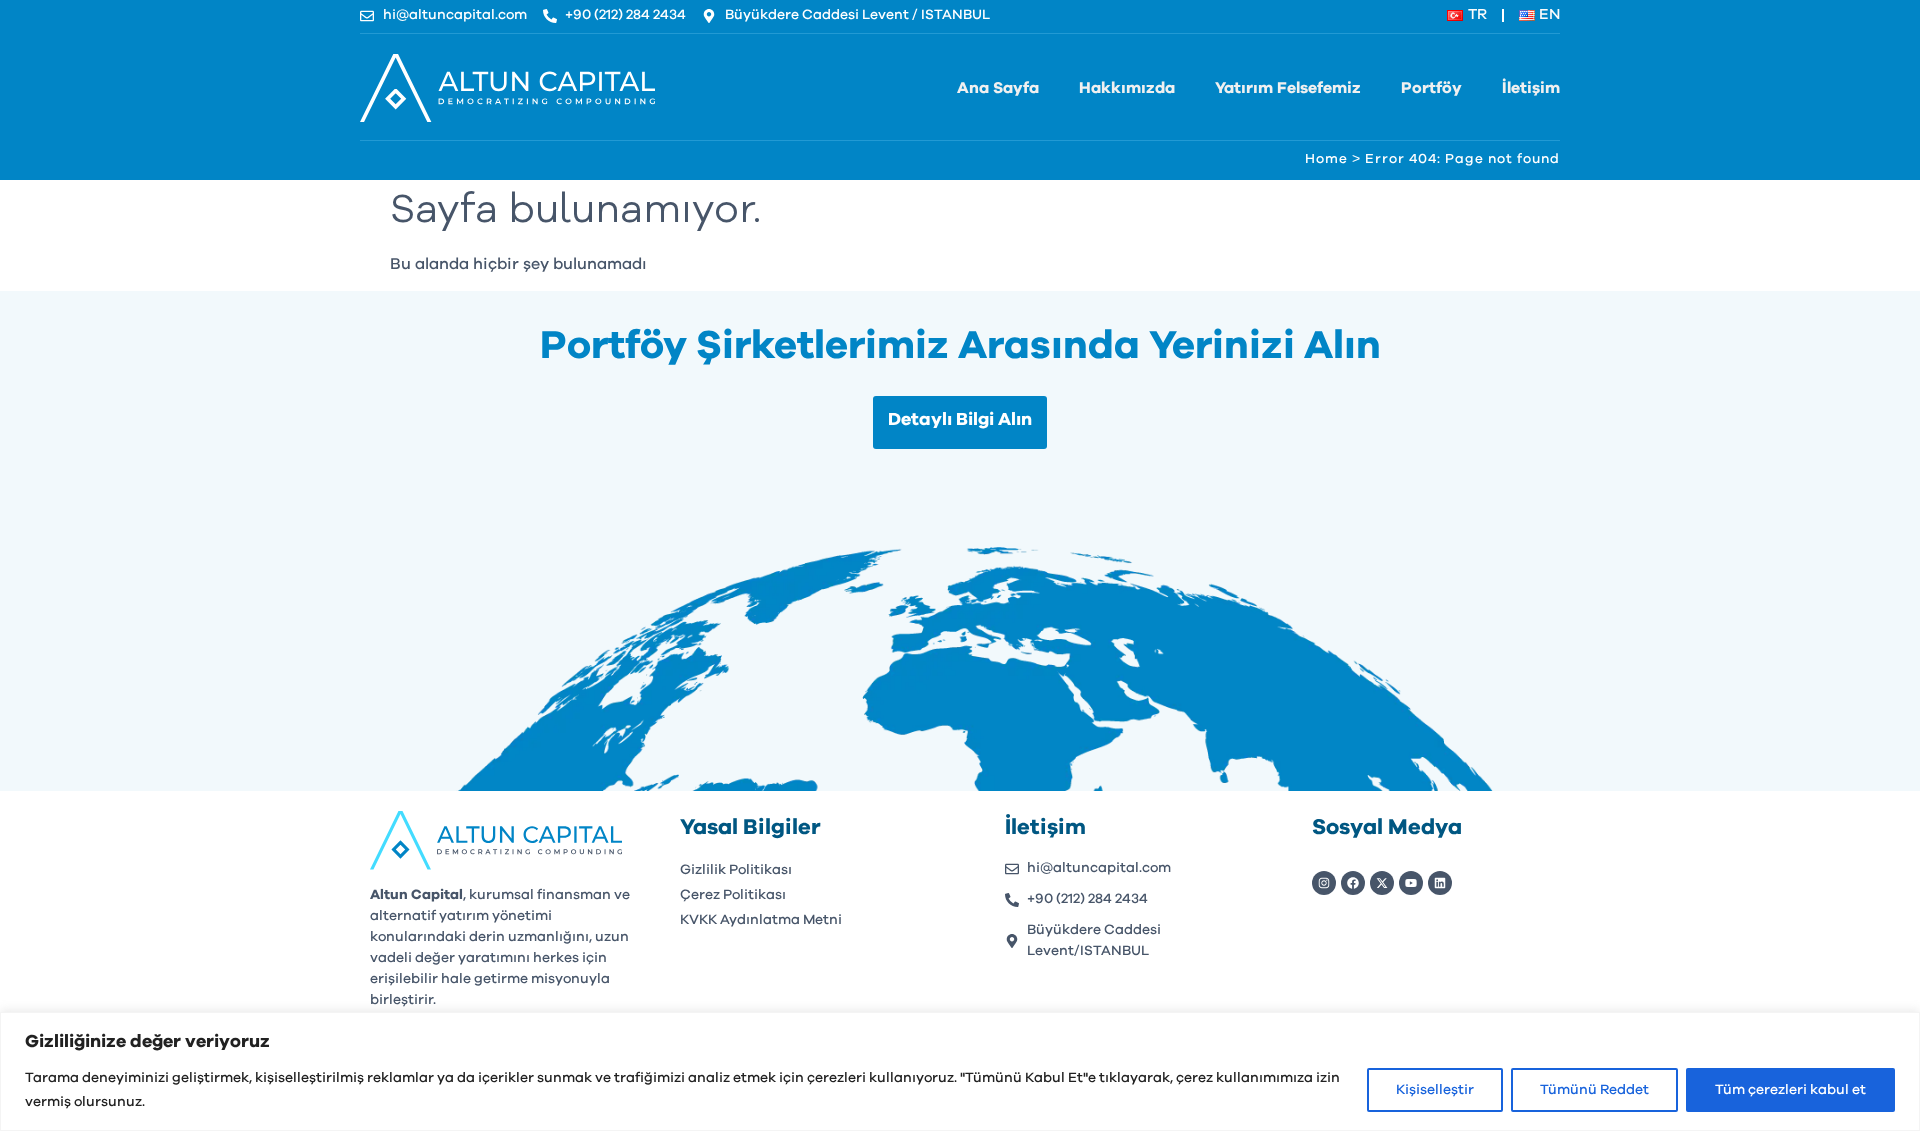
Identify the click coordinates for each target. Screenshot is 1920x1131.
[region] (960, 1071)
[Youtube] (1411, 883)
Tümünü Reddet (1594, 1090)
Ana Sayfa (998, 88)
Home (1326, 159)
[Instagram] (1324, 883)
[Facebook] (1353, 883)
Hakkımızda (1127, 88)
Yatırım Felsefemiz (1288, 88)
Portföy (1431, 88)
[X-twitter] (1382, 883)
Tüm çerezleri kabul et (1790, 1090)
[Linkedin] (1440, 883)
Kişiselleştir (1435, 1090)
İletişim (1531, 88)
